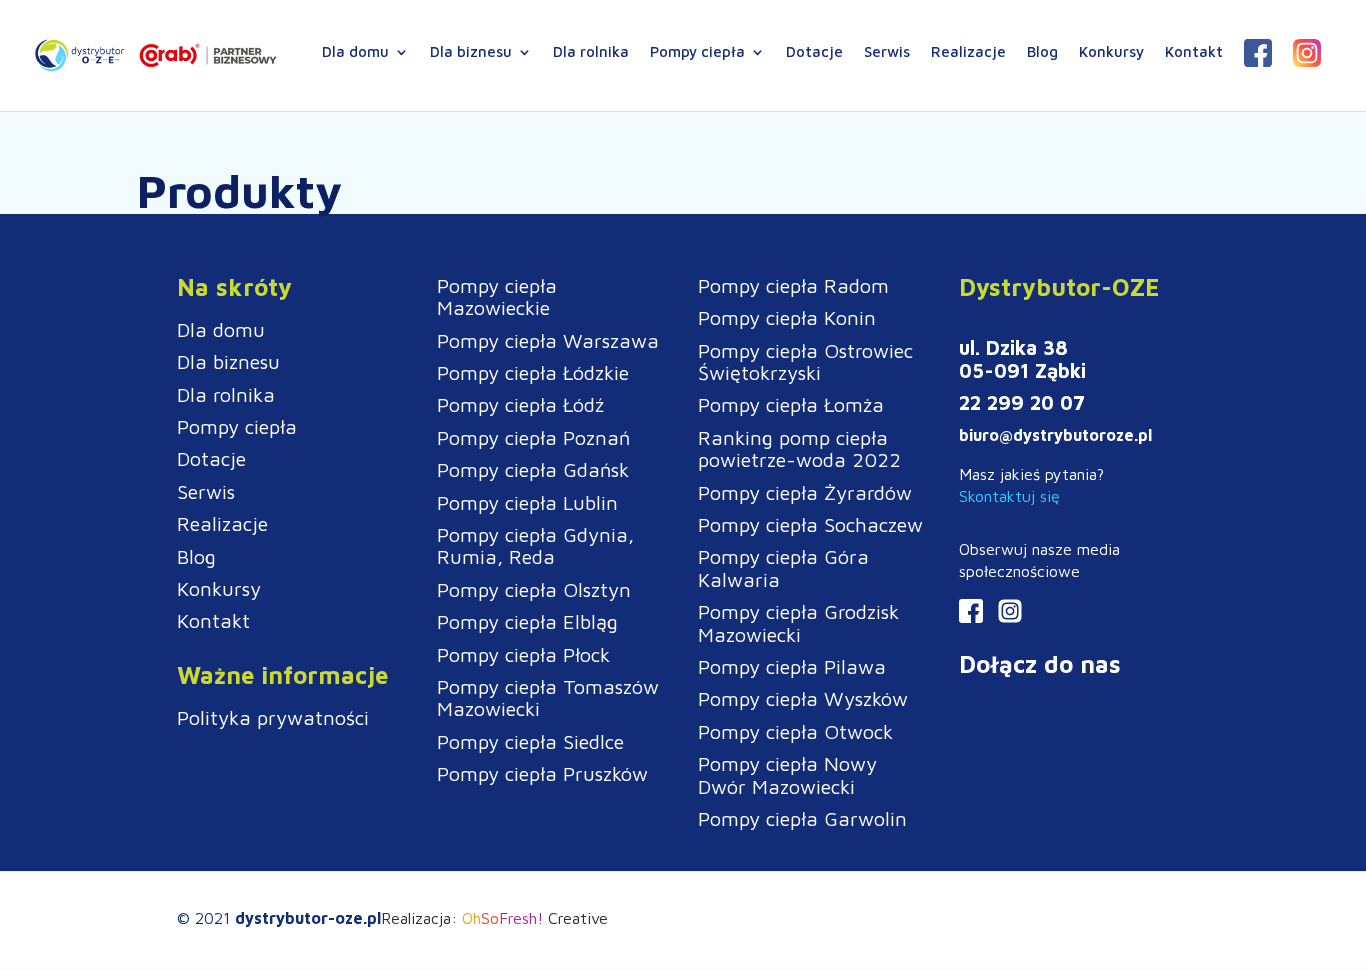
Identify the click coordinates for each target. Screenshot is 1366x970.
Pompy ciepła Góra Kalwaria (783, 567)
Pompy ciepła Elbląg (527, 621)
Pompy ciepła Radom (793, 285)
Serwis (887, 52)
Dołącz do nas (1040, 664)
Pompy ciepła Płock (523, 654)
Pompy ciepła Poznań (533, 437)
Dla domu (355, 52)
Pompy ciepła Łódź (520, 404)
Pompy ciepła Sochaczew (810, 524)
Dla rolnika (591, 52)
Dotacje (814, 52)
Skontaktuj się (1009, 496)
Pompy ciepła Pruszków (542, 773)
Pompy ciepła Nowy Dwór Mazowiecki (787, 774)
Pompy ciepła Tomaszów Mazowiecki (548, 697)
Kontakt (1194, 52)
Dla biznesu (471, 52)
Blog (1042, 52)
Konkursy (1111, 52)
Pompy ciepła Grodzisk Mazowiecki (798, 622)
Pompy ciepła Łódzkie (533, 372)
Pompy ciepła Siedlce (530, 741)
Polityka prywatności (273, 717)
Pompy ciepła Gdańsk (533, 469)
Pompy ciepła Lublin (527, 502)
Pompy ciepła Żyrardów (805, 492)
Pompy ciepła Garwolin (802, 818)
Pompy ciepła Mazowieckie (497, 296)
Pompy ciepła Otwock (795, 731)
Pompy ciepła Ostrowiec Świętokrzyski (805, 361)
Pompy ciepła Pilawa (792, 666)
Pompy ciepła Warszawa (548, 340)
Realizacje (968, 52)
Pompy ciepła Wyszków (803, 698)
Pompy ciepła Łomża (791, 404)
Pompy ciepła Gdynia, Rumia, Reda (535, 545)
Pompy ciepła (697, 52)
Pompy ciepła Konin (787, 317)
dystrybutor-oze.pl (308, 918)
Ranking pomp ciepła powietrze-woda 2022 (799, 448)
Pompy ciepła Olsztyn (534, 589)
